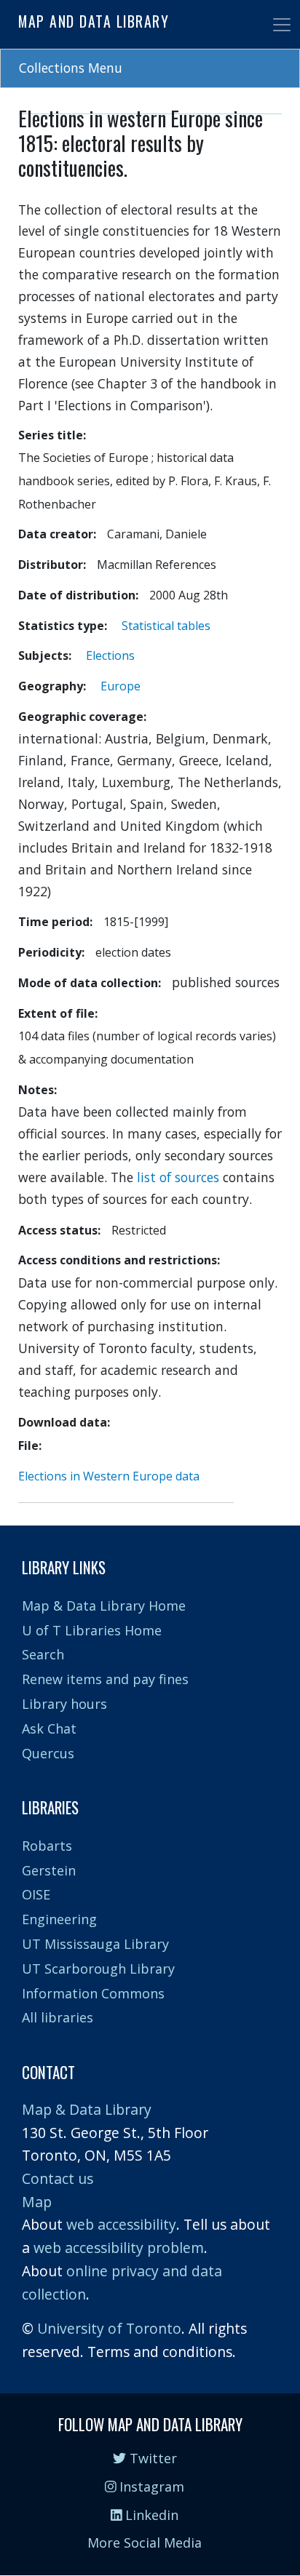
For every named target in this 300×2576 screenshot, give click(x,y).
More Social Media (145, 2543)
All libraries (58, 2017)
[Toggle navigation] (282, 25)
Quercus (48, 1753)
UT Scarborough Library (98, 1969)
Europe (121, 686)
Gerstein (49, 1870)
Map (37, 2202)
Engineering (59, 1919)
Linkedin (150, 2515)
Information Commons (93, 1993)
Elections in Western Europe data (109, 1476)
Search (43, 1654)
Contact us (58, 2178)
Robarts (47, 1846)
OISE (36, 1894)
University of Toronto (109, 2328)
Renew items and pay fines (105, 1679)
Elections (110, 655)
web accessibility (121, 2224)
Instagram (150, 2487)
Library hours (64, 1704)
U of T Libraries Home (92, 1630)
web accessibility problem (119, 2248)
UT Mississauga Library (95, 1944)
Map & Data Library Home (104, 1606)
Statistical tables (166, 626)
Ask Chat (49, 1728)
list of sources (178, 1177)
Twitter (151, 2458)
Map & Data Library (87, 2109)
